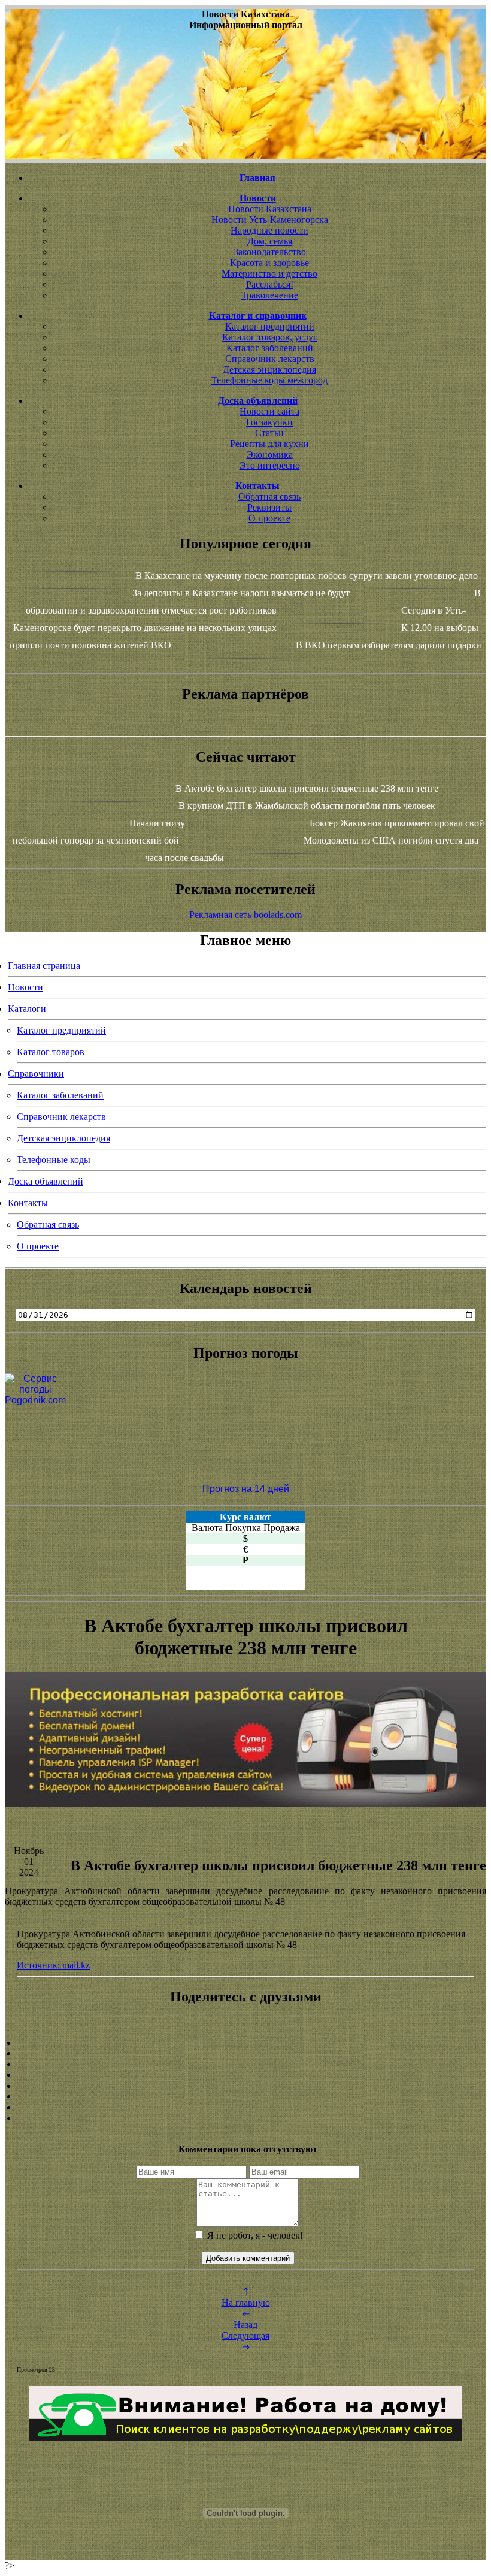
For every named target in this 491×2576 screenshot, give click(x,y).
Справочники (36, 1073)
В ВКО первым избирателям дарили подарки (389, 645)
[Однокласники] (245, 2107)
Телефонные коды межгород (269, 380)
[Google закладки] (245, 2064)
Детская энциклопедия (269, 369)
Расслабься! (270, 284)
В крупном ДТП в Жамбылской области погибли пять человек (307, 806)
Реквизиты (269, 507)
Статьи (269, 433)
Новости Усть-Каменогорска (270, 220)
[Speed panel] (245, 2043)
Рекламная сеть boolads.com (245, 915)
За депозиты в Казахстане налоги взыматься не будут (241, 593)
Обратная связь (269, 496)
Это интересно (270, 465)
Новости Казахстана (270, 209)
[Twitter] (245, 2097)
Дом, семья (270, 241)
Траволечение (270, 295)
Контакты (28, 1203)
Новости (25, 987)
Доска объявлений (46, 1181)
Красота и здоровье (269, 263)
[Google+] (245, 2053)
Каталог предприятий (270, 326)
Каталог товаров (51, 1052)
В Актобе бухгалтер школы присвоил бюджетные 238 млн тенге (307, 788)
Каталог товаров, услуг (270, 337)
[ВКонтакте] (245, 2075)
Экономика (270, 455)
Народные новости (269, 230)
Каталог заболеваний (270, 348)
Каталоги (27, 1009)
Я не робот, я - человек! (254, 2235)
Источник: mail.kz (53, 1965)
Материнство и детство (269, 274)
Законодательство (270, 252)
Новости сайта (269, 411)
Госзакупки (269, 422)
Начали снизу (157, 823)
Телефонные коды (54, 1160)
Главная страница (44, 966)
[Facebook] (245, 2086)
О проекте (269, 518)
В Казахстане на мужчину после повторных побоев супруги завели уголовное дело (307, 576)
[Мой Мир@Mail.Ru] (245, 2118)
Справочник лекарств (270, 359)
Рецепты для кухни (269, 444)
